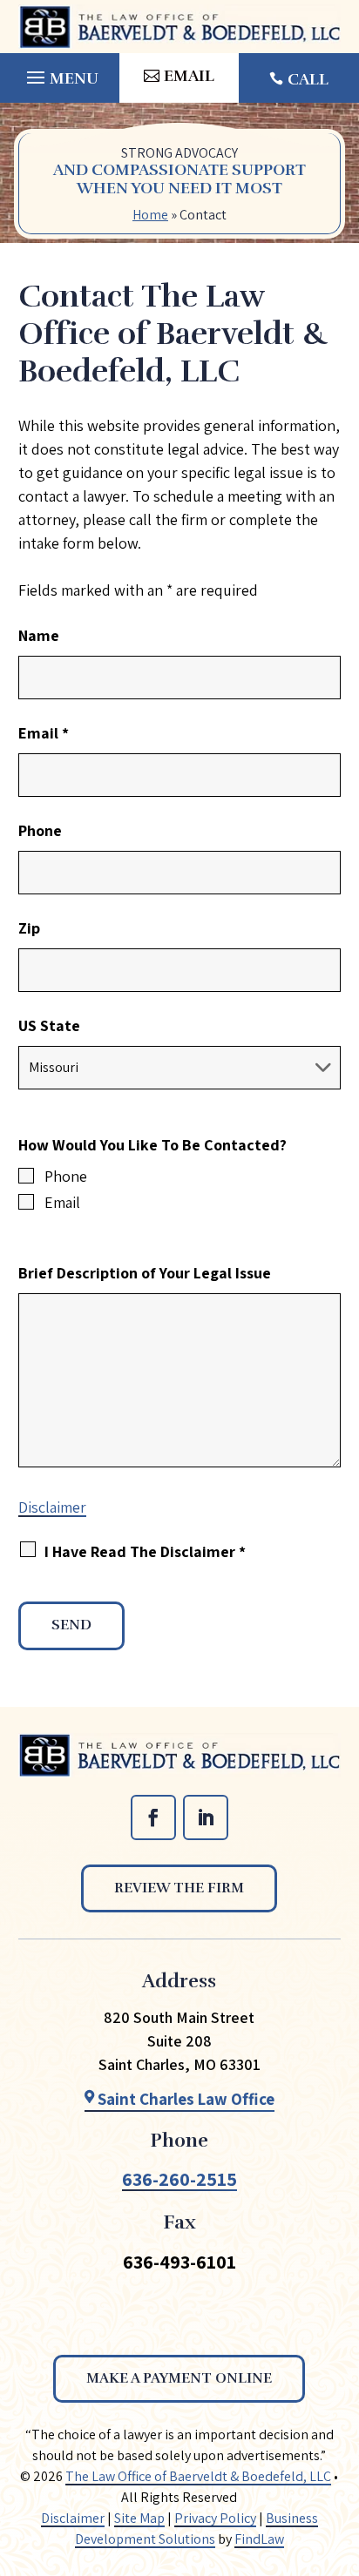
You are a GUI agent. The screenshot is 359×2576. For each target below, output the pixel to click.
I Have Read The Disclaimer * (145, 1551)
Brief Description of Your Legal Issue (145, 1273)
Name (39, 635)
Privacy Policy (215, 2518)
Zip (29, 928)
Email (44, 733)
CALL (308, 79)
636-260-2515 (179, 2179)
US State (49, 1025)
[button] (60, 73)
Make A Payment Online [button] (179, 2378)
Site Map (139, 2518)
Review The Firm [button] (179, 1888)
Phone (40, 830)
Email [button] (189, 76)
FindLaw (259, 2539)
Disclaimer (52, 1507)
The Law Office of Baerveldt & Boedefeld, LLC (198, 2476)
